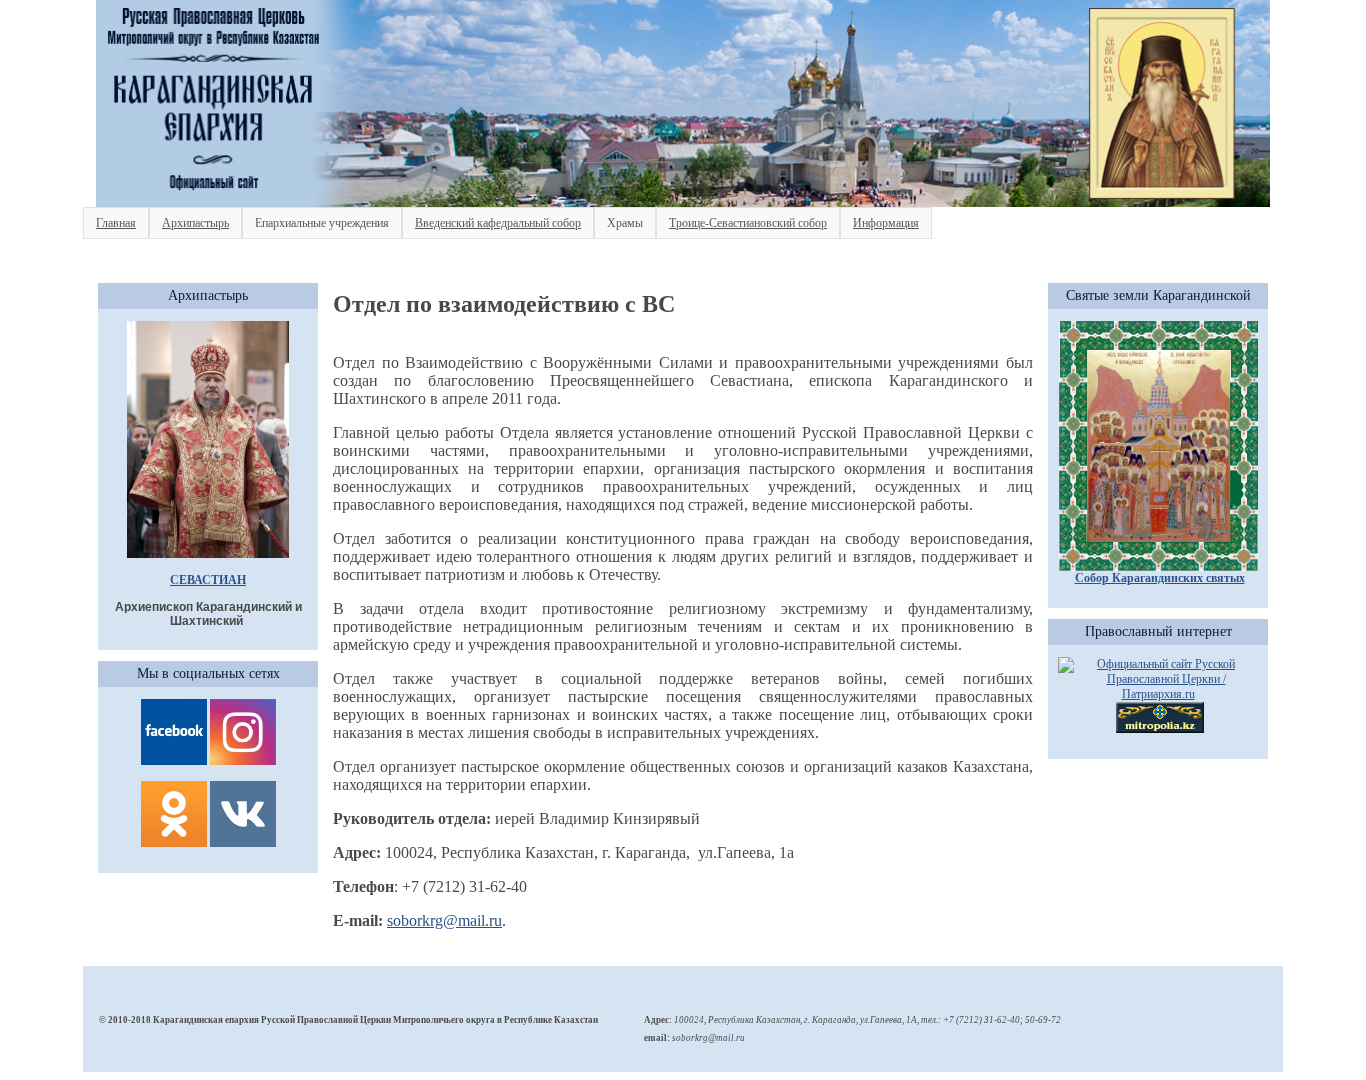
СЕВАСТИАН (208, 580)
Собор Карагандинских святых (1160, 578)
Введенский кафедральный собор (498, 223)
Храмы (625, 223)
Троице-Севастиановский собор (748, 223)
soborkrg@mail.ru (444, 920)
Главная (116, 223)
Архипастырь (195, 223)
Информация (886, 223)
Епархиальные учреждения (322, 223)
